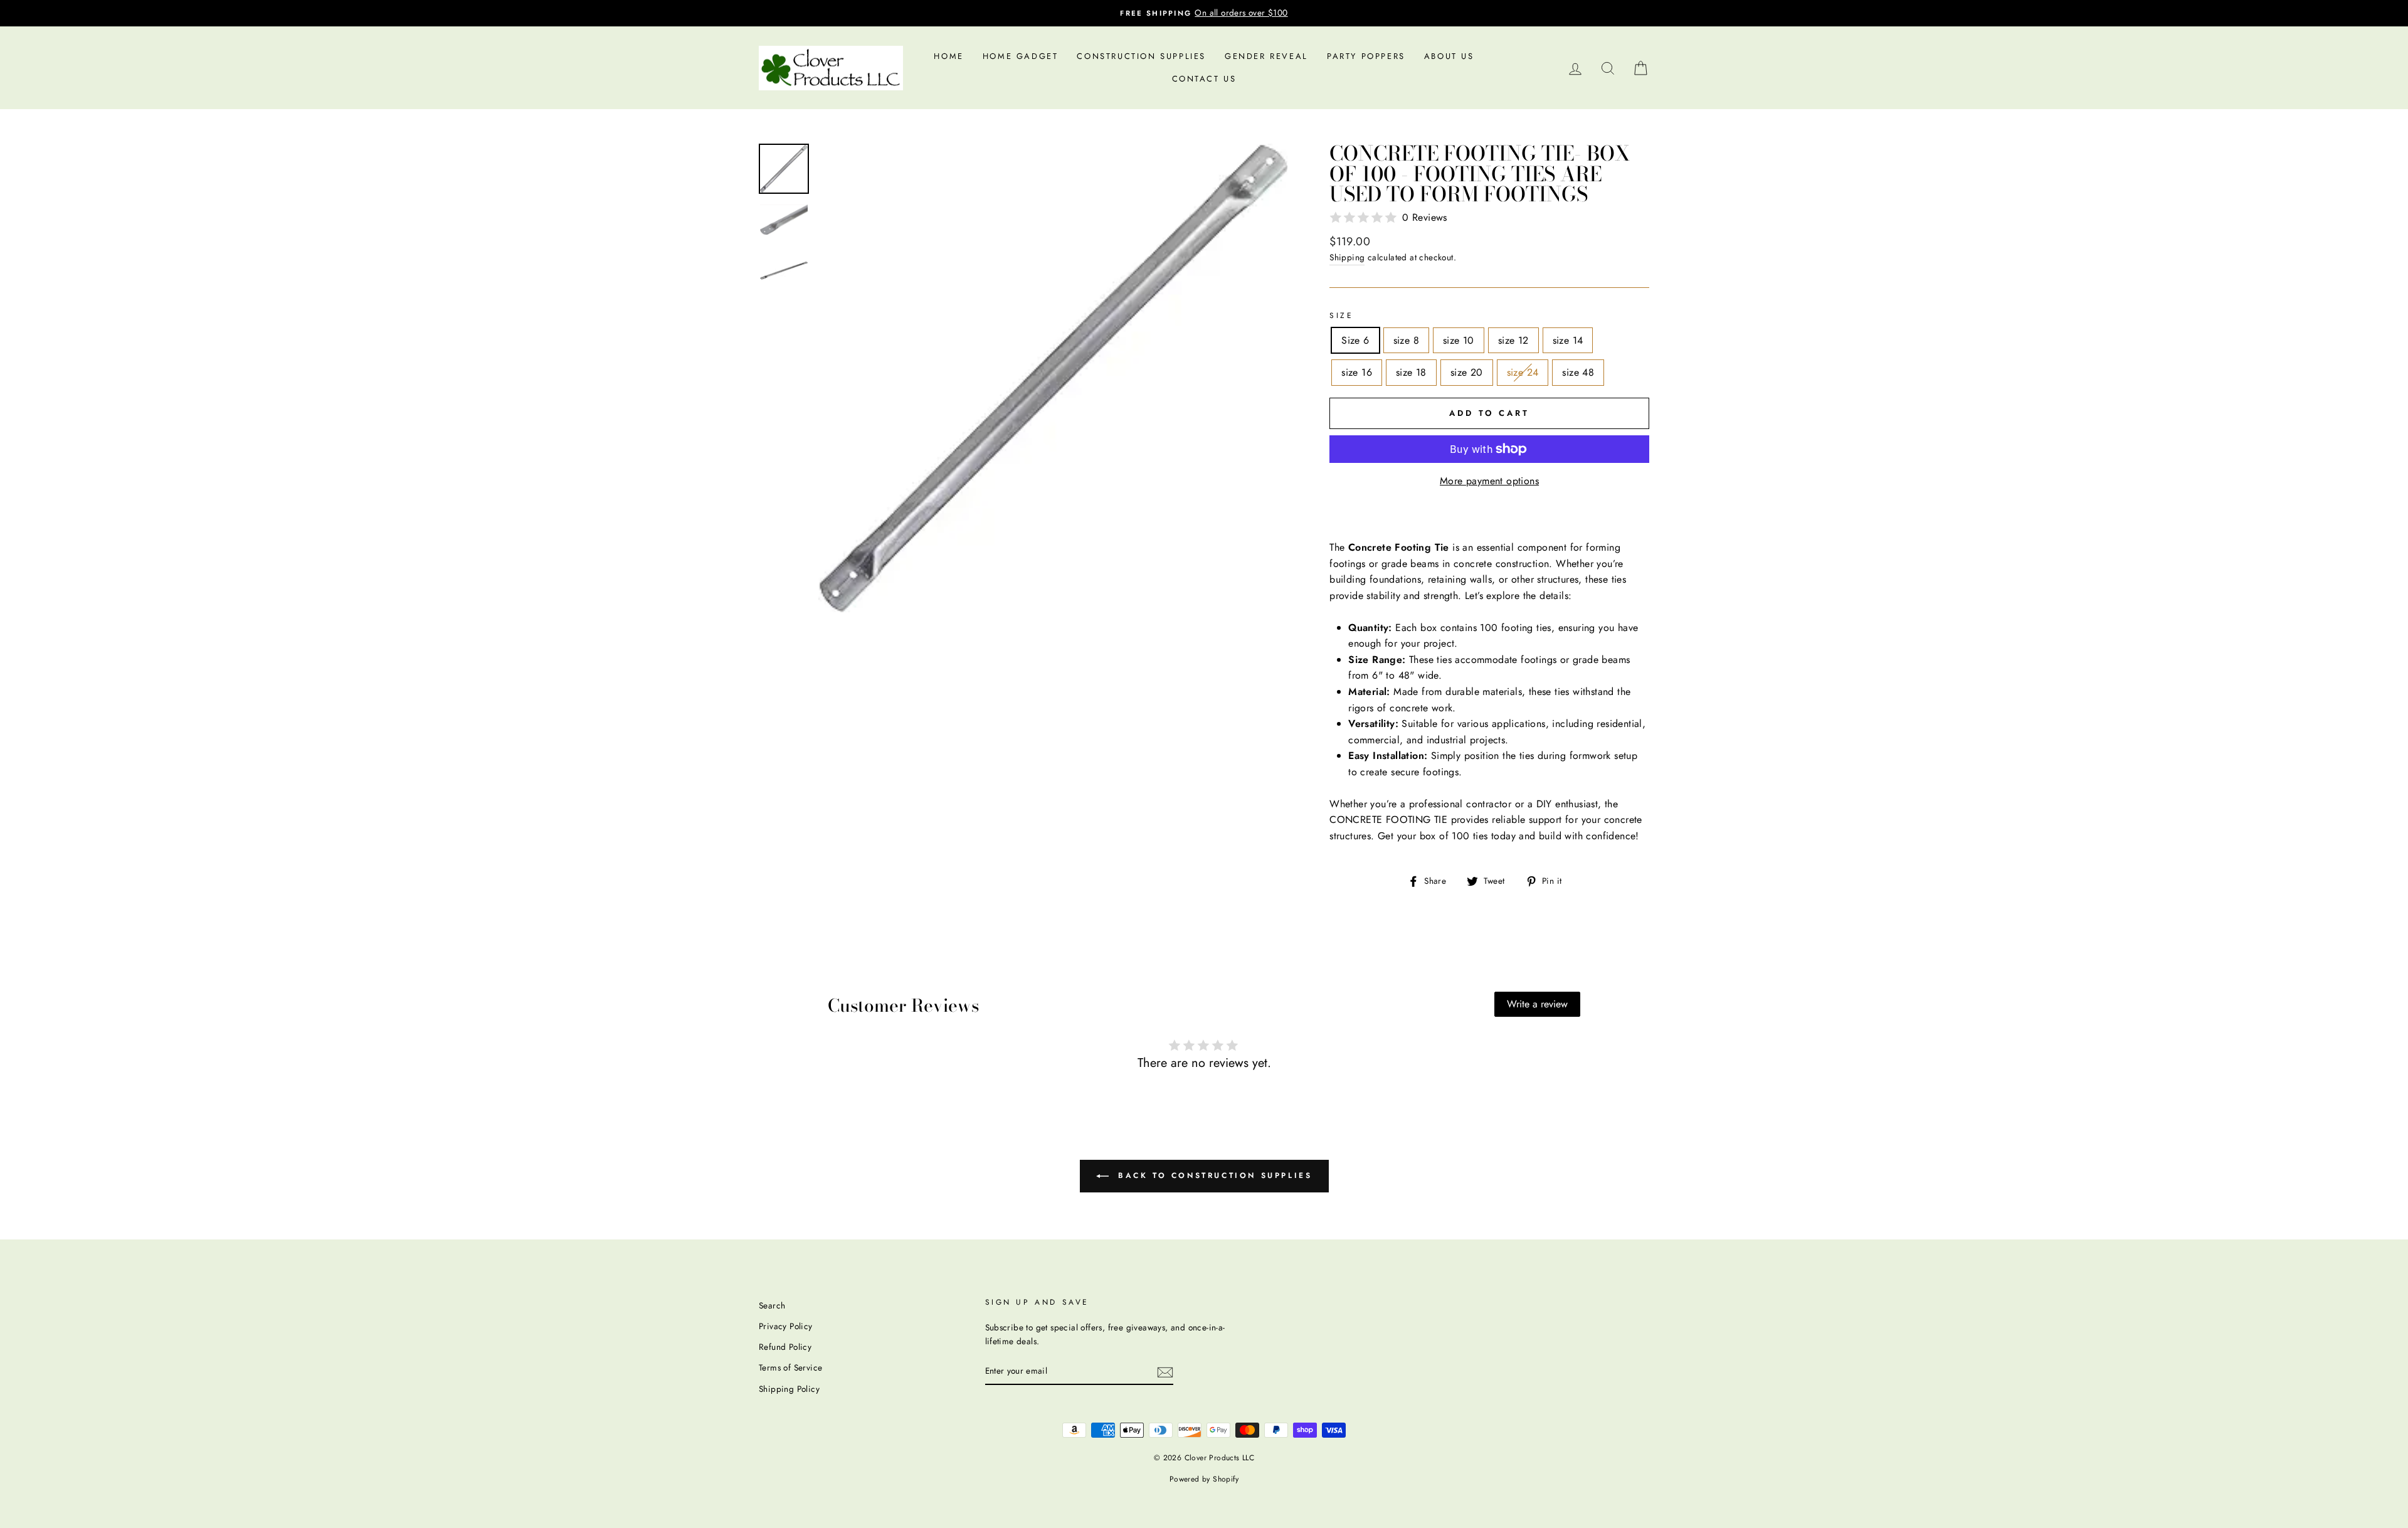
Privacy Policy (786, 1326)
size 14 (1568, 340)
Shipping (1347, 257)
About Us (1449, 56)
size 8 (1406, 340)
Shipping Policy (789, 1389)
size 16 (1357, 372)
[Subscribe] (1165, 1371)
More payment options (1489, 481)
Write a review (1537, 1004)
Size (1341, 316)
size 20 (1467, 372)
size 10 (1459, 340)
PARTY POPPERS (1366, 56)
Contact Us (1204, 79)
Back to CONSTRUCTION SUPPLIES (1213, 1175)
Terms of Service (790, 1367)
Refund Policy (785, 1347)
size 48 (1578, 372)
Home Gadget (1021, 56)
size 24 (1523, 372)
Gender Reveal (1266, 56)
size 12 (1513, 340)
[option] (1204, 13)
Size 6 (1355, 340)
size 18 (1411, 372)
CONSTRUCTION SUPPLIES (1141, 56)
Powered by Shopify (1204, 1479)
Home (948, 56)
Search (772, 1305)
